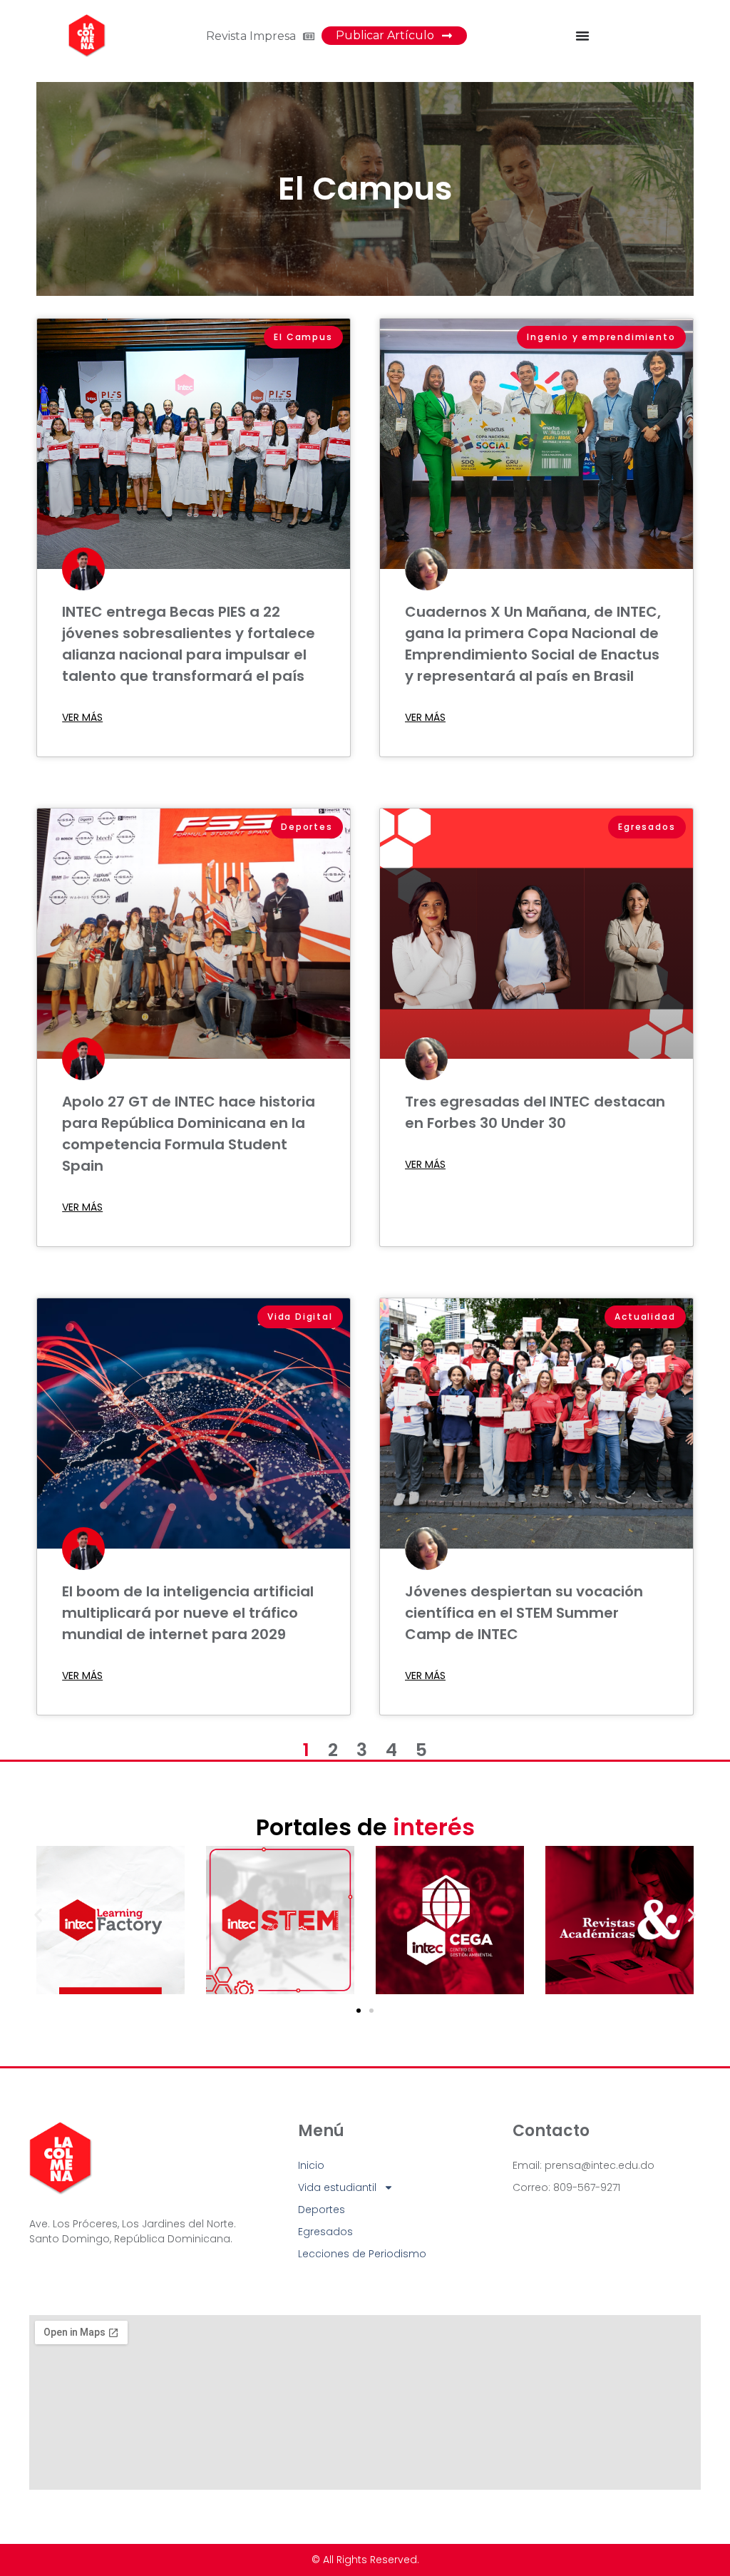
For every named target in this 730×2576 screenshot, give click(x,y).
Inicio (311, 2165)
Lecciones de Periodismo (362, 2254)
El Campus (365, 189)
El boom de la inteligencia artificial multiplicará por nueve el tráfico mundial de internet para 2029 (188, 1613)
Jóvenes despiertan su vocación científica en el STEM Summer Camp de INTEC (524, 1613)
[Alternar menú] (582, 36)
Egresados (325, 2232)
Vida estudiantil (337, 2187)
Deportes (322, 2210)
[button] (38, 1915)
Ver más (82, 717)
